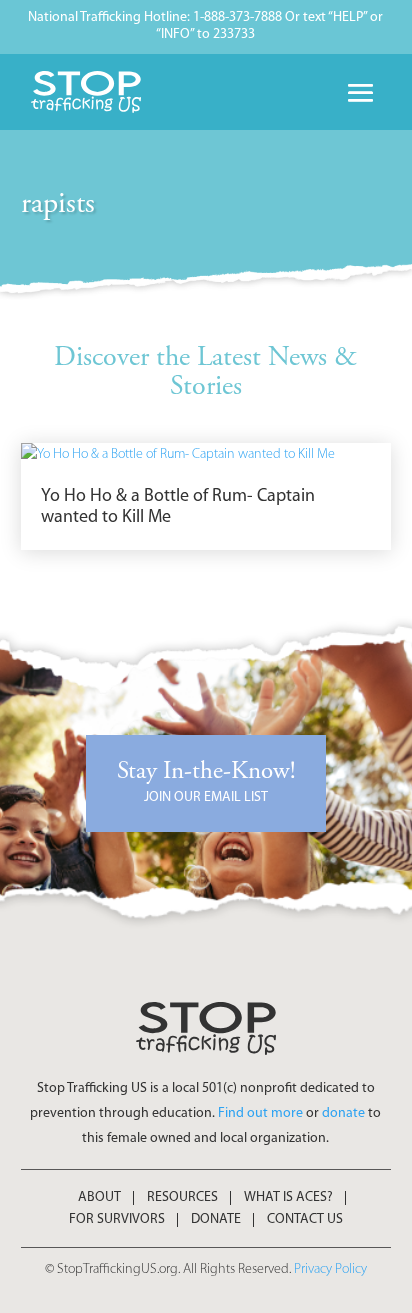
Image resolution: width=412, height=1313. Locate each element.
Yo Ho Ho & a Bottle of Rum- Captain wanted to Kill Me (178, 508)
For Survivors (117, 1220)
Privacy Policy (330, 1269)
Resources (182, 1198)
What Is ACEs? (288, 1198)
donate (343, 1113)
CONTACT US (305, 1220)
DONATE (216, 1220)
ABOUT (99, 1198)
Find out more (260, 1113)
